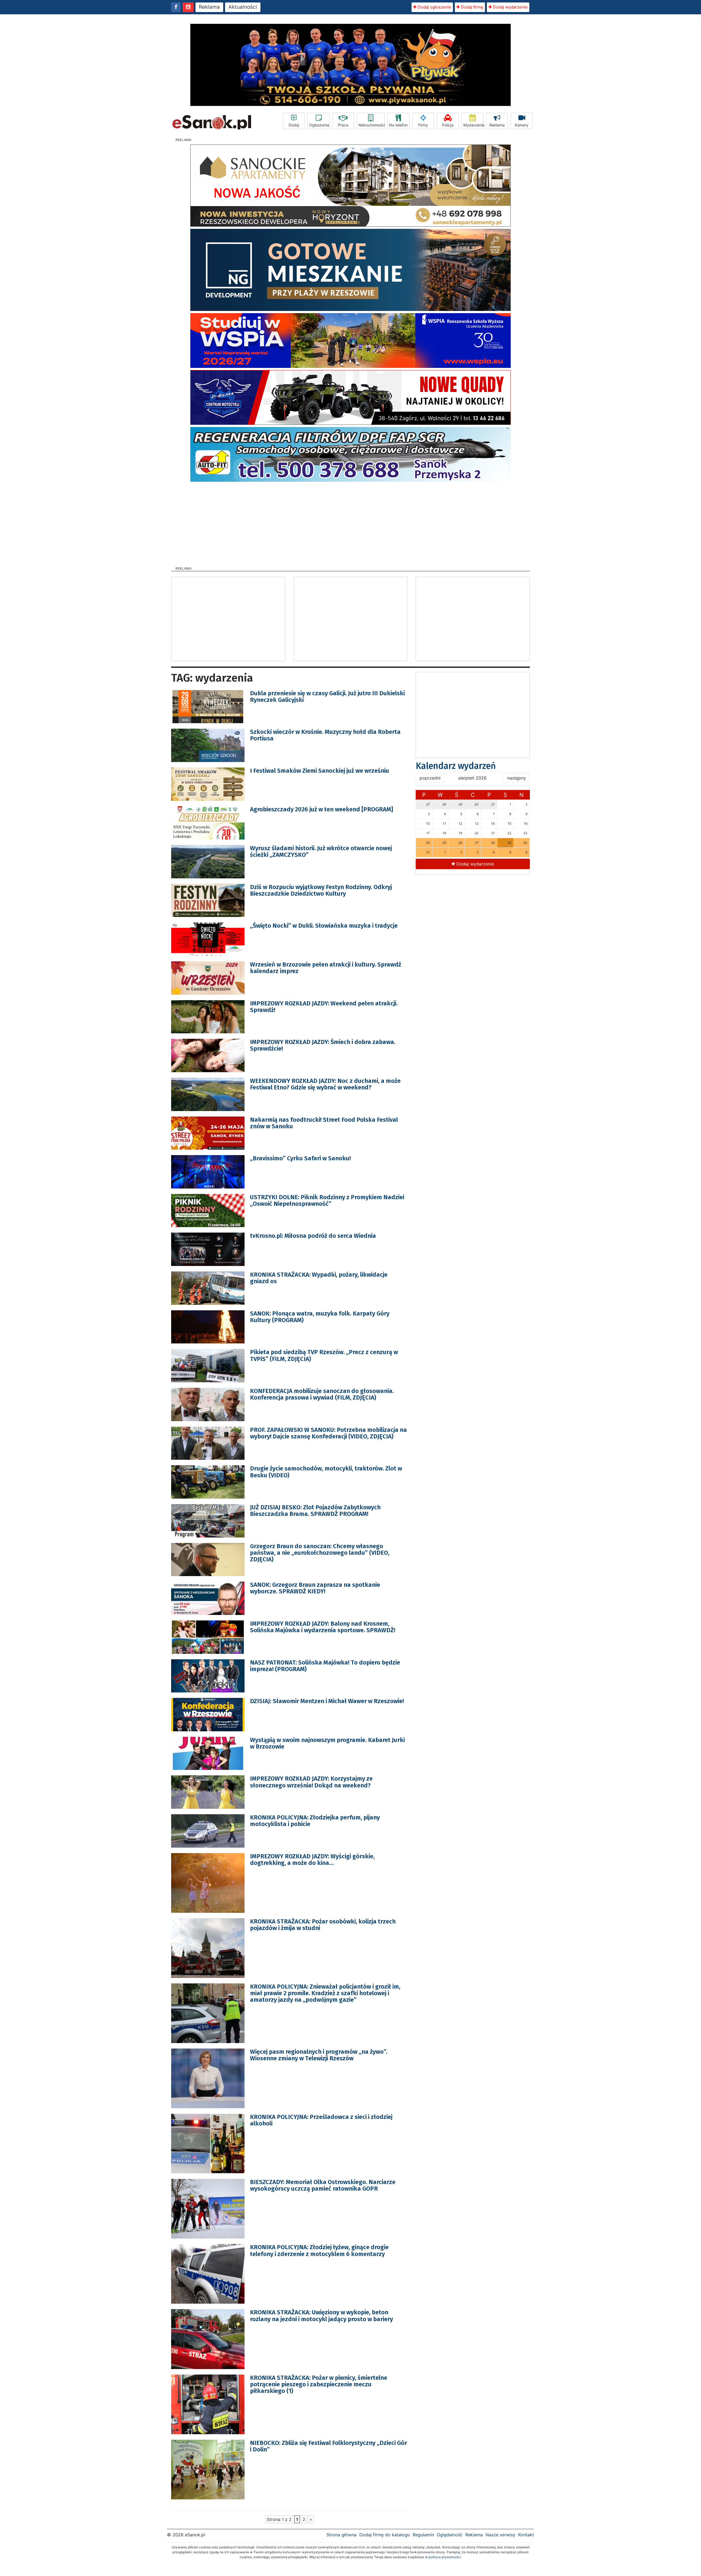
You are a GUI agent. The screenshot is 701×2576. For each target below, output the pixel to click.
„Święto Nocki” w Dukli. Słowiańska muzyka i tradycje (324, 926)
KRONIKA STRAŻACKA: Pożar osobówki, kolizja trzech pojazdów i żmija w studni (323, 1925)
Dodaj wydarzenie (510, 7)
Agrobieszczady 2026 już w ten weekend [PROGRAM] (321, 809)
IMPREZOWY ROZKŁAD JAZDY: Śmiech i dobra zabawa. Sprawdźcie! (323, 1045)
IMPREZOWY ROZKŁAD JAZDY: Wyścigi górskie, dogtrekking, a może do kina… (312, 1860)
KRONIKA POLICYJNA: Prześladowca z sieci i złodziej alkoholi (321, 2120)
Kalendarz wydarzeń (456, 766)
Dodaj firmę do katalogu (385, 2535)
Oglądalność (450, 2535)
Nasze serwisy (500, 2535)
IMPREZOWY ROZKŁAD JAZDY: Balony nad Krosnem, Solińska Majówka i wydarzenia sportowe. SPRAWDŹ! (323, 1627)
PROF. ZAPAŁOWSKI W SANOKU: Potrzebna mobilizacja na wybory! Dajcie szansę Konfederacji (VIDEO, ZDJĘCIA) (328, 1433)
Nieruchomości (372, 125)
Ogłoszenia (319, 125)
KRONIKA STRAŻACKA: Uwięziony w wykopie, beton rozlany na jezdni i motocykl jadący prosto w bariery (321, 2316)
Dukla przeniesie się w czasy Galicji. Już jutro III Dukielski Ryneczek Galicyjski (327, 696)
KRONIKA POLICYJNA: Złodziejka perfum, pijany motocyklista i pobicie (315, 1821)
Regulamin (423, 2535)
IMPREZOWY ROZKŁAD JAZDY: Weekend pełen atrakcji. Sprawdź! (324, 1007)
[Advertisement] (350, 522)
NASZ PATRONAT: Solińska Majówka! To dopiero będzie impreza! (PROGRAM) (325, 1666)
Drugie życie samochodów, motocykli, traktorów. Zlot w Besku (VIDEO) (326, 1472)
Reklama (209, 7)
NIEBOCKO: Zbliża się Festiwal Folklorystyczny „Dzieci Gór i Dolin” (328, 2446)
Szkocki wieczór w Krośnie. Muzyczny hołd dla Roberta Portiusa (325, 735)
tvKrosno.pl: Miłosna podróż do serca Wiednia (313, 1236)
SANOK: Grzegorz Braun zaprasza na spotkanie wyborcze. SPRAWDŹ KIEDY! (315, 1588)
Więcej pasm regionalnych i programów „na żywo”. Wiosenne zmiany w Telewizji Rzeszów (319, 2055)
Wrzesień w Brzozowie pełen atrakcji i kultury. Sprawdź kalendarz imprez (326, 968)
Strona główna (341, 2535)
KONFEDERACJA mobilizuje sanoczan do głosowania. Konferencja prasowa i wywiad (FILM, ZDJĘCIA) (322, 1394)
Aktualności (243, 7)
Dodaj (294, 125)
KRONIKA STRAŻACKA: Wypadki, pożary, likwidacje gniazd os (319, 1278)
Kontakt (526, 2535)
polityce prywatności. (445, 2557)
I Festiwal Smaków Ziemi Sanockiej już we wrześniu (320, 771)
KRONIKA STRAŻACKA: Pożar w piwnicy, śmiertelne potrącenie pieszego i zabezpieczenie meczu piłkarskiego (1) (319, 2384)
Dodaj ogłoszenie (434, 7)
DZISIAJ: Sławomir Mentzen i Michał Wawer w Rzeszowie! (327, 1701)
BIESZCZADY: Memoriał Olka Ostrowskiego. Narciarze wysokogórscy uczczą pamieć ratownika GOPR (323, 2185)
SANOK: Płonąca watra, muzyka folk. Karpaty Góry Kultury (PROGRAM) (320, 1317)
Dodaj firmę (472, 7)
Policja (448, 125)
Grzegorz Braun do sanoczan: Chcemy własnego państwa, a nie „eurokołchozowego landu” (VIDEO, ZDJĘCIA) (320, 1553)
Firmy (423, 125)
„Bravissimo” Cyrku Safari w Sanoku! (300, 1158)
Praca (343, 125)
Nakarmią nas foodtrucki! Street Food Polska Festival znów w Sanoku (324, 1123)
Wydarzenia (473, 125)
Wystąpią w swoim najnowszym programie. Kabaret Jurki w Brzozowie (327, 1743)
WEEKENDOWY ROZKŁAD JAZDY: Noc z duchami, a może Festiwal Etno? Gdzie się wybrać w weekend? (325, 1084)
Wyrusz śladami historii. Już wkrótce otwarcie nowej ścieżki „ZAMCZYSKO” (321, 851)
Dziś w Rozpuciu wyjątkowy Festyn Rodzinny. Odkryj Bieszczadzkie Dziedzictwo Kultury (321, 890)
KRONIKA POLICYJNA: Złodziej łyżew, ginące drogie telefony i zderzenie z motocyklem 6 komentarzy (319, 2250)
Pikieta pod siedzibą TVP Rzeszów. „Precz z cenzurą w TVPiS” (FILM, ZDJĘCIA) (324, 1355)
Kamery (522, 125)
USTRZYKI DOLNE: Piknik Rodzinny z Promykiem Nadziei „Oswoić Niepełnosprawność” (327, 1200)
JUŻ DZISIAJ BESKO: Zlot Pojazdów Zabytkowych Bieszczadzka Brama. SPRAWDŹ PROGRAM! (315, 1511)
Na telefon (398, 125)
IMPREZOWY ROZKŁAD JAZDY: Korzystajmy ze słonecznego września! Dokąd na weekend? (311, 1782)
